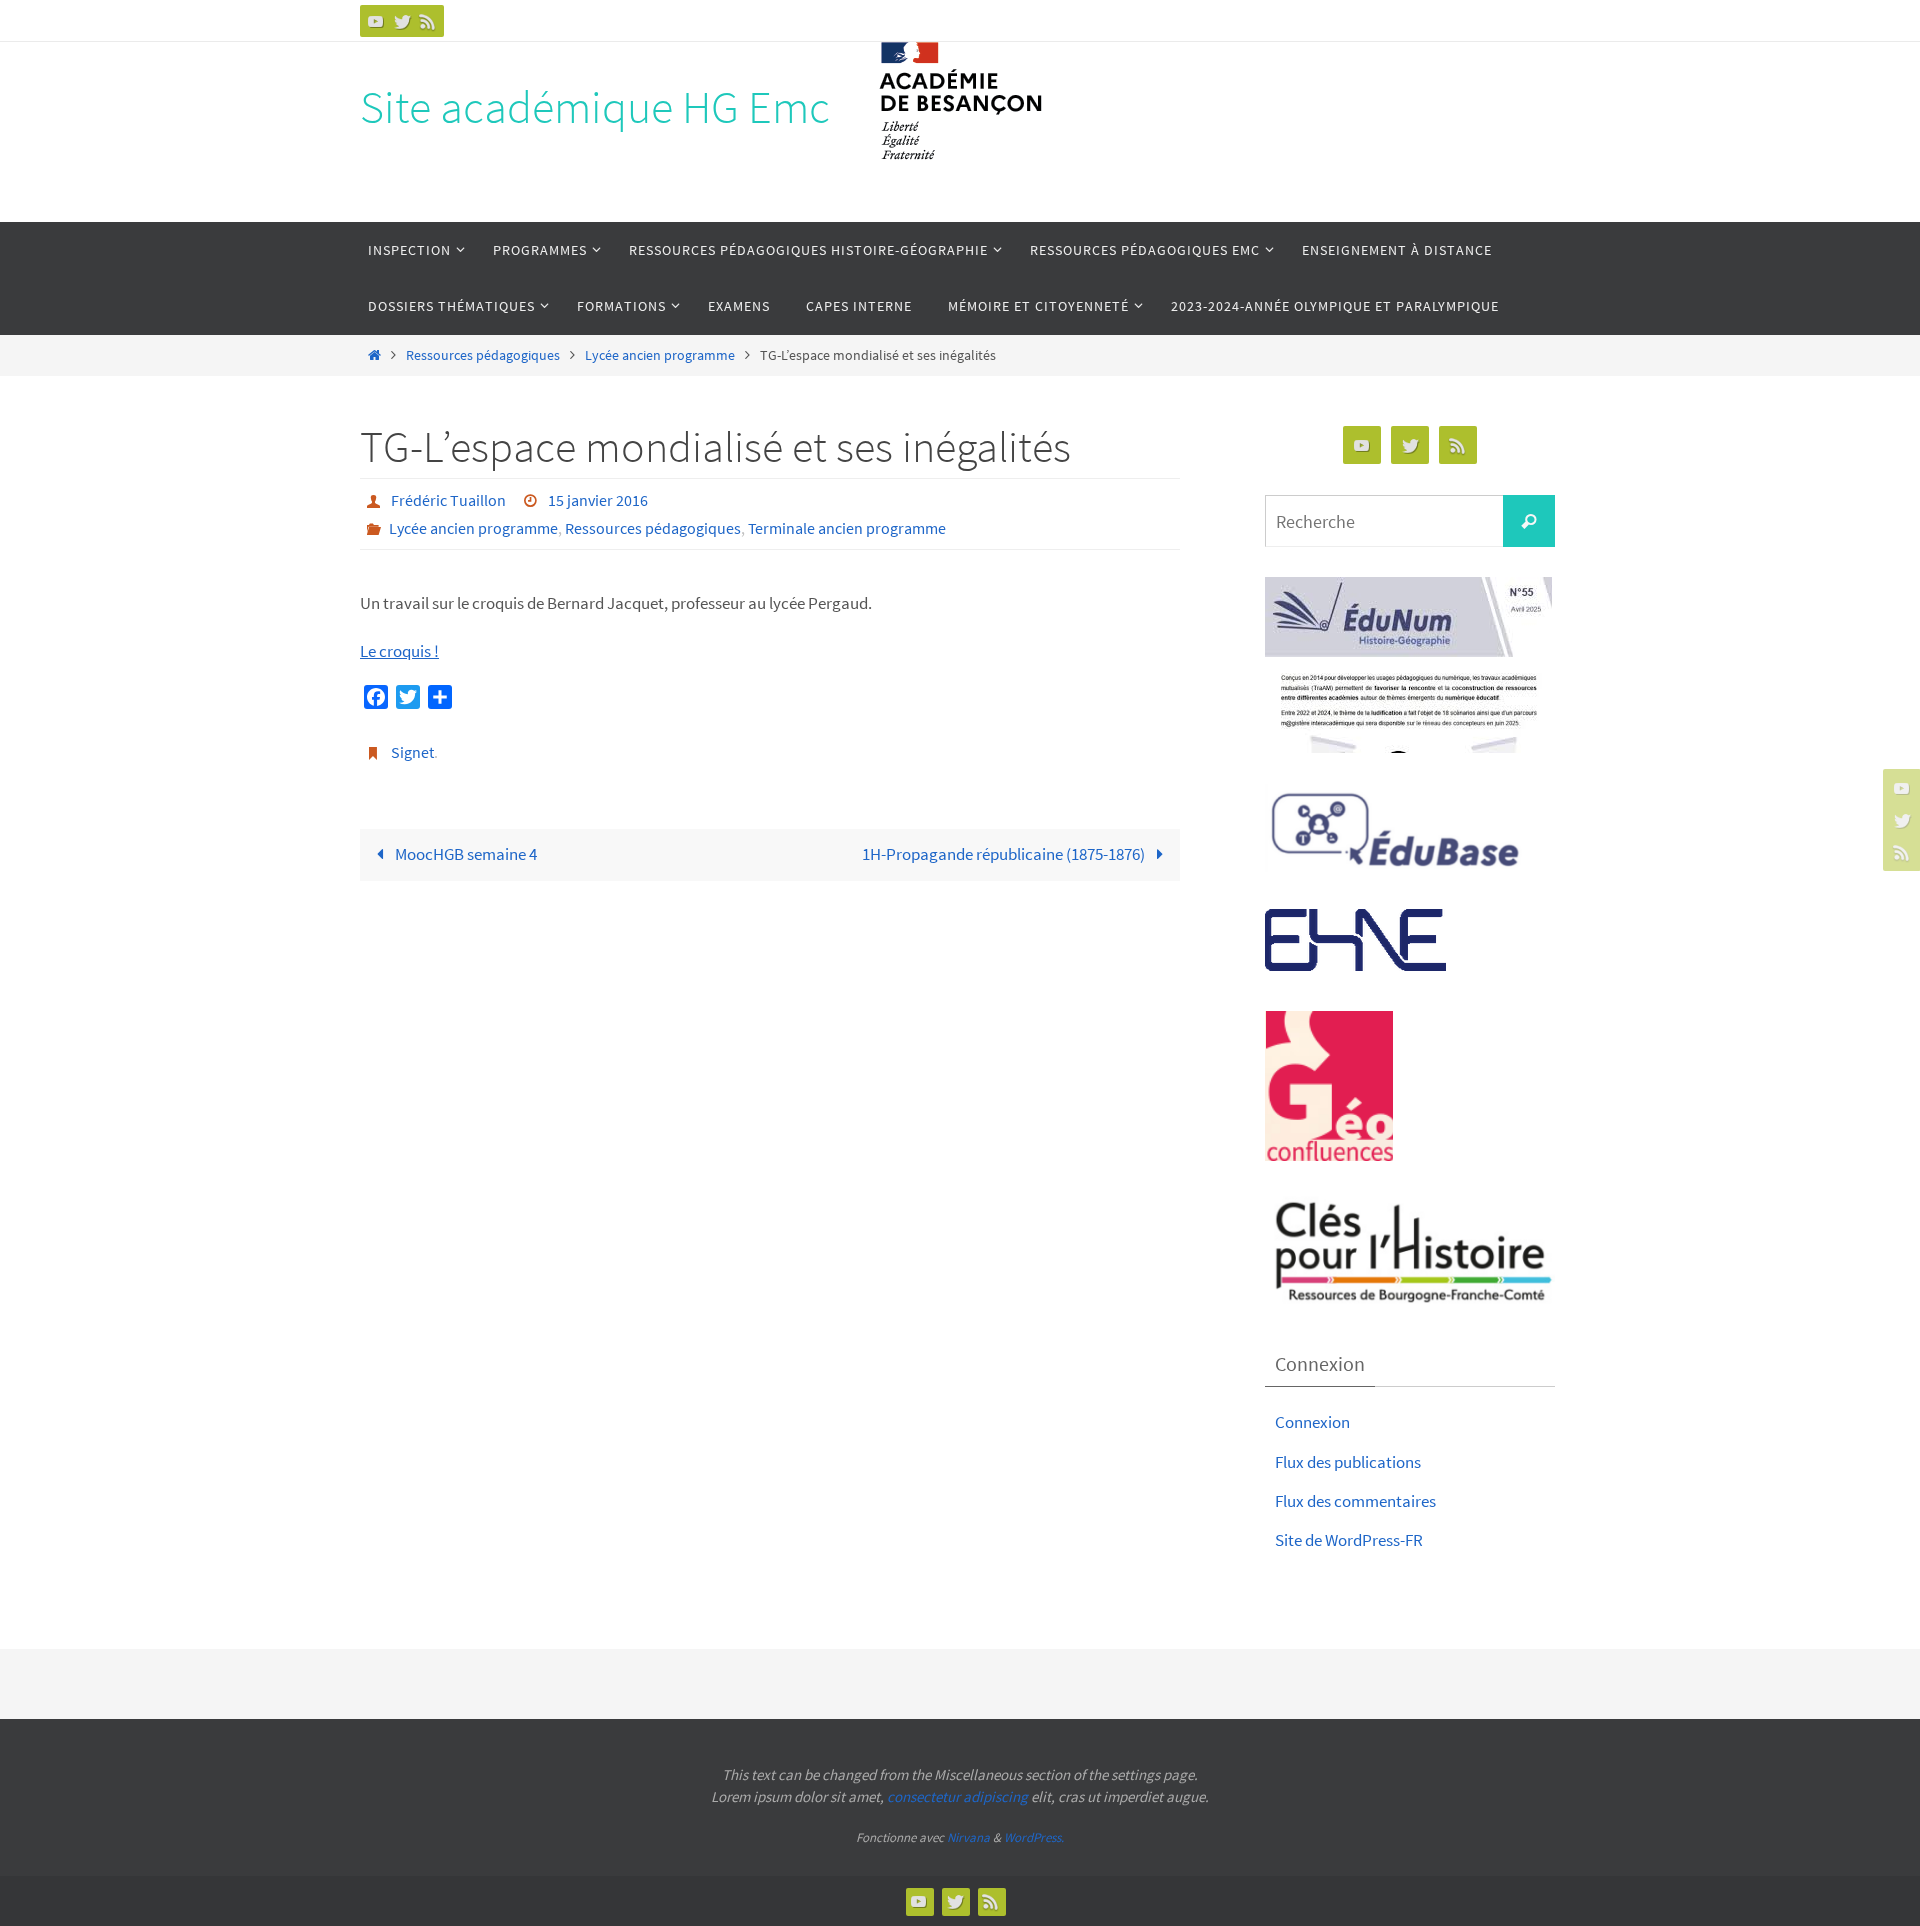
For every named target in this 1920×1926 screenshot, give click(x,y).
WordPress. (1034, 1837)
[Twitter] (402, 21)
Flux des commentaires (1355, 1501)
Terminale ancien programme (847, 528)
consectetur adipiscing (957, 1796)
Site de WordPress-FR (1349, 1540)
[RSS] (428, 21)
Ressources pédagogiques (483, 355)
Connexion (1312, 1422)
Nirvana (968, 1837)
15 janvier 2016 (598, 500)
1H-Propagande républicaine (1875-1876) (1005, 854)
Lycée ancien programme (660, 355)
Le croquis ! (399, 651)
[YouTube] (376, 21)
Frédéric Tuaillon (448, 500)
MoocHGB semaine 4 (464, 854)
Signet (412, 752)
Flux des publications (1348, 1462)
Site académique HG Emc (595, 107)
